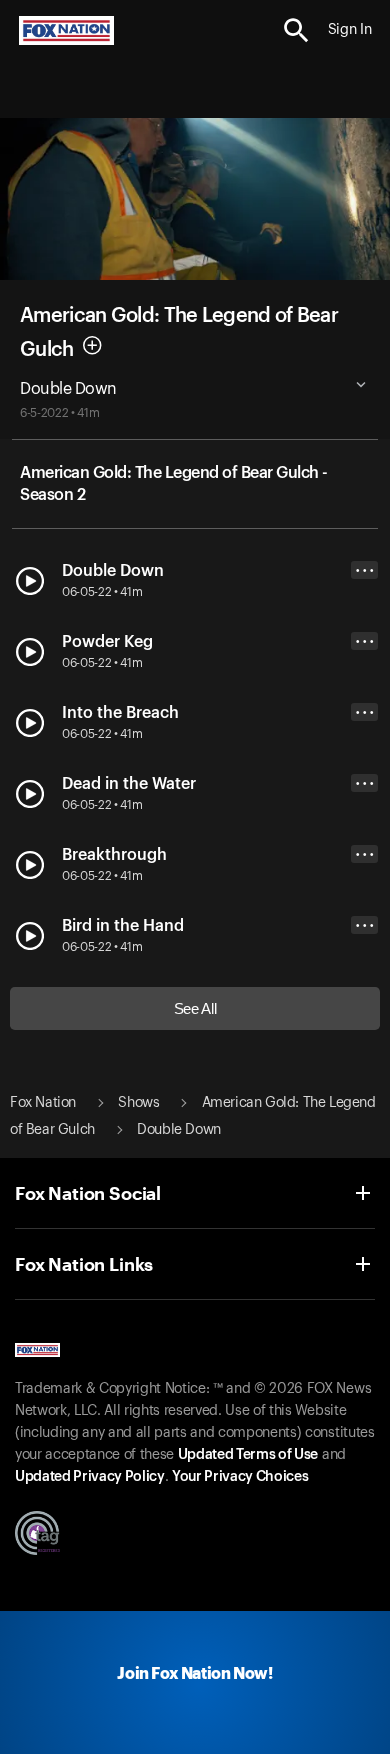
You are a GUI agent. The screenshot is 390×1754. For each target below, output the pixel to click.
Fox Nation (43, 1103)
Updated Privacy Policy (90, 1477)
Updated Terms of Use (248, 1455)
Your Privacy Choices (240, 1477)
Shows (138, 1103)
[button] (296, 30)
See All (195, 1008)
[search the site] (296, 30)
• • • (365, 570)
